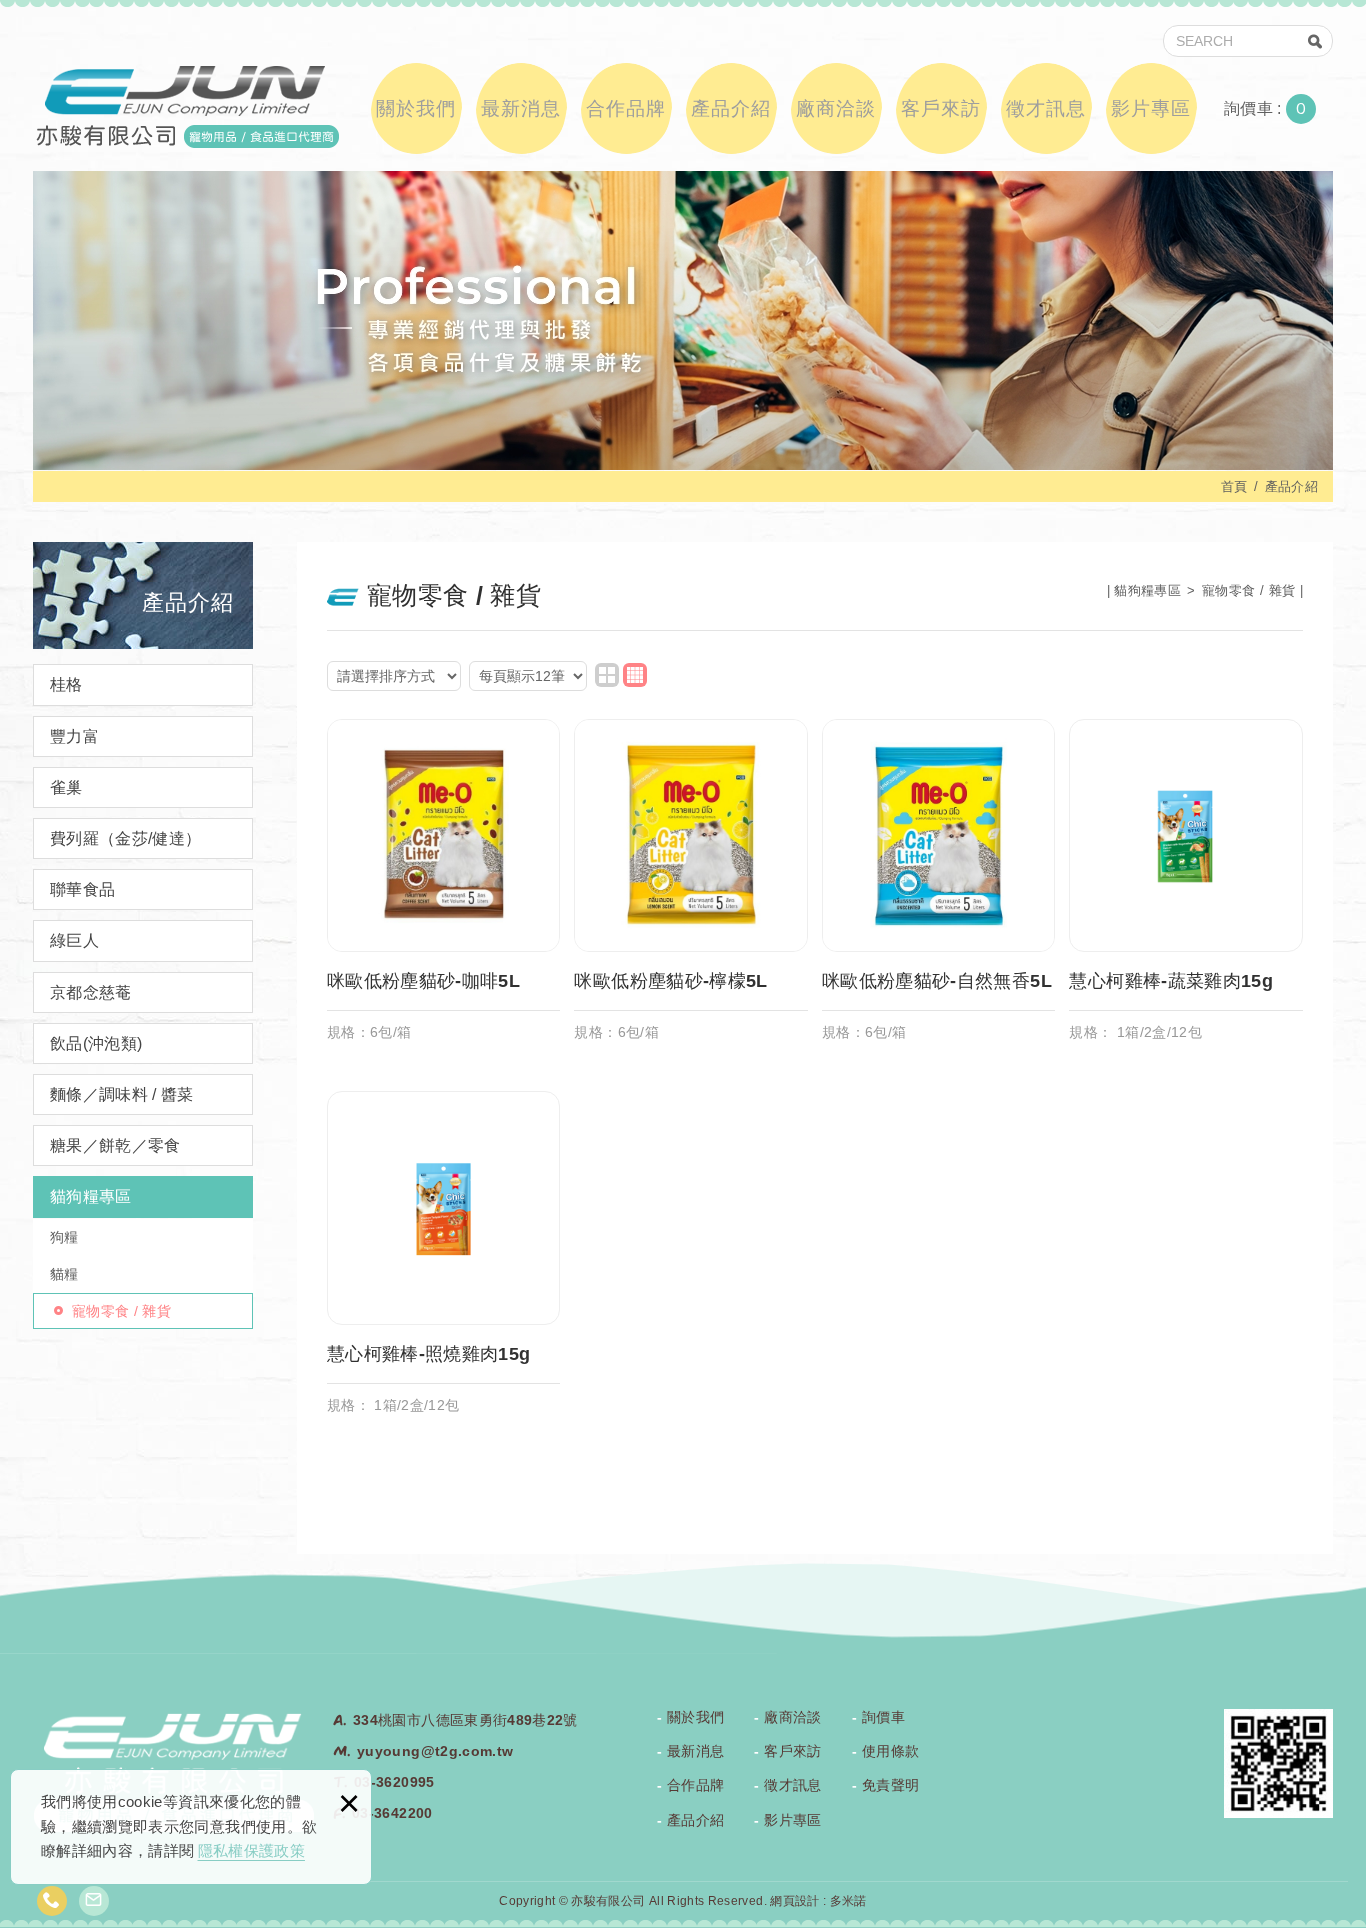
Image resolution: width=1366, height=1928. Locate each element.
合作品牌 (626, 108)
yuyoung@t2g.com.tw (435, 1751)
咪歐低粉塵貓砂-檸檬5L (691, 890)
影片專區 (1151, 108)
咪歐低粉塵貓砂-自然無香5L (939, 890)
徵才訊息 (1046, 108)
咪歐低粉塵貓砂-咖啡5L (444, 890)
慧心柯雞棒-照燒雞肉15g (444, 1262)
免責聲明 (890, 1785)
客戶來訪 (941, 108)
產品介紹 (731, 108)
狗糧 (64, 1237)
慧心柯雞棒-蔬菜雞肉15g (1186, 890)
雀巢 (66, 787)
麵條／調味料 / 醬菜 (122, 1094)
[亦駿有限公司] (186, 105)
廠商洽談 (836, 108)
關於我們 (416, 108)
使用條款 (890, 1751)
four (635, 675)
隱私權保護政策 (251, 1850)
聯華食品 (82, 889)
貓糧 (64, 1274)
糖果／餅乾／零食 (115, 1145)
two (607, 675)
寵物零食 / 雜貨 (121, 1311)
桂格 (66, 684)
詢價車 (1280, 109)
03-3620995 (394, 1782)
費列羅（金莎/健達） (126, 838)
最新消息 (521, 108)
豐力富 (74, 736)
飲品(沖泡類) (96, 1043)
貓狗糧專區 (91, 1196)
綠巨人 (74, 940)
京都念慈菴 (91, 992)
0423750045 (52, 1901)
